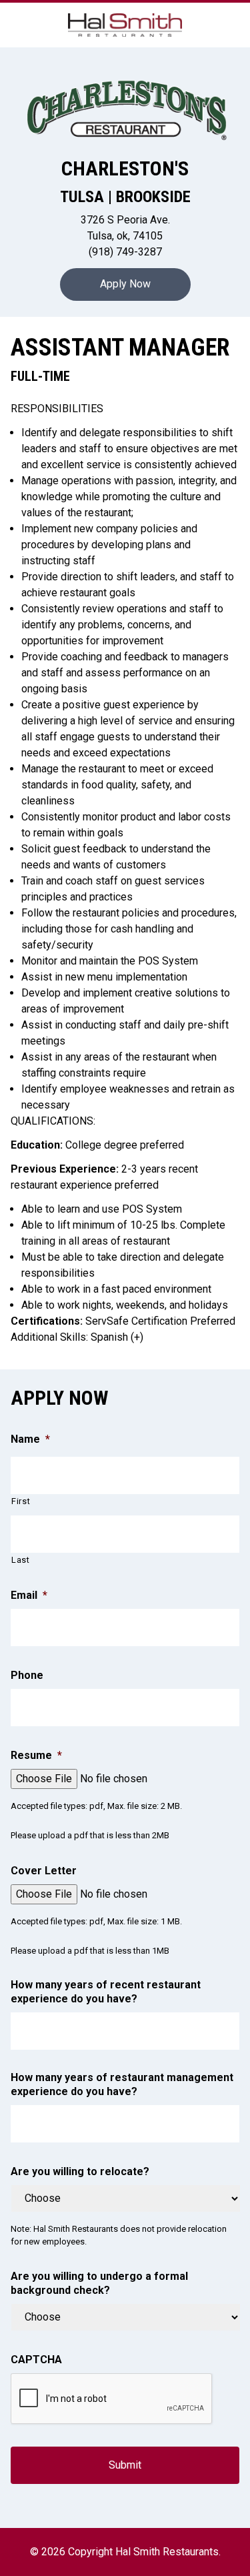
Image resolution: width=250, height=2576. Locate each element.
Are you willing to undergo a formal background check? (99, 2283)
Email (29, 1595)
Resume (36, 1755)
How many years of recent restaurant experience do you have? (106, 1992)
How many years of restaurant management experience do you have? (122, 2084)
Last (21, 1560)
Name (30, 1439)
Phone (27, 1675)
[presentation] (112, 2399)
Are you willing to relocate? (80, 2171)
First (21, 1501)
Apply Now (125, 284)
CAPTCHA (36, 2360)
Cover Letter (44, 1871)
